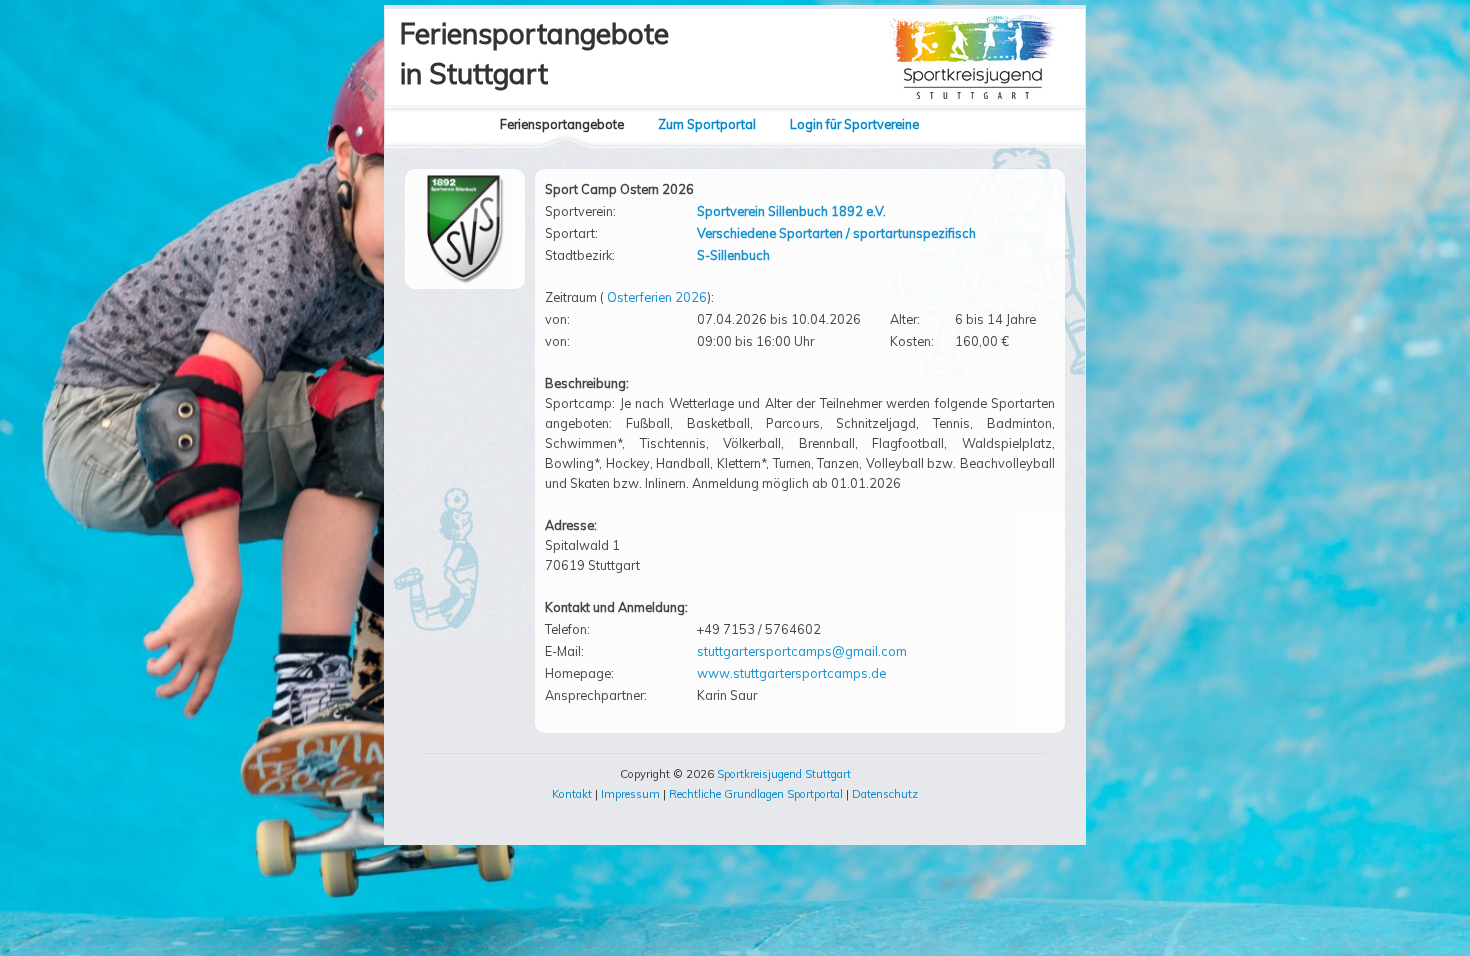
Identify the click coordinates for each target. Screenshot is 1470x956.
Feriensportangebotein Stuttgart (534, 53)
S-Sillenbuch (733, 255)
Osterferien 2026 (657, 297)
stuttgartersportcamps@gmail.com (802, 651)
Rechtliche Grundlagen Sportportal (756, 794)
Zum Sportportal (707, 124)
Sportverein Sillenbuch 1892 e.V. (791, 211)
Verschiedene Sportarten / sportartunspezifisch (836, 233)
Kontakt (572, 794)
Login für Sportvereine (854, 124)
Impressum (630, 794)
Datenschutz (885, 794)
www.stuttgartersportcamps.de (791, 673)
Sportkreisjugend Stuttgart (784, 774)
